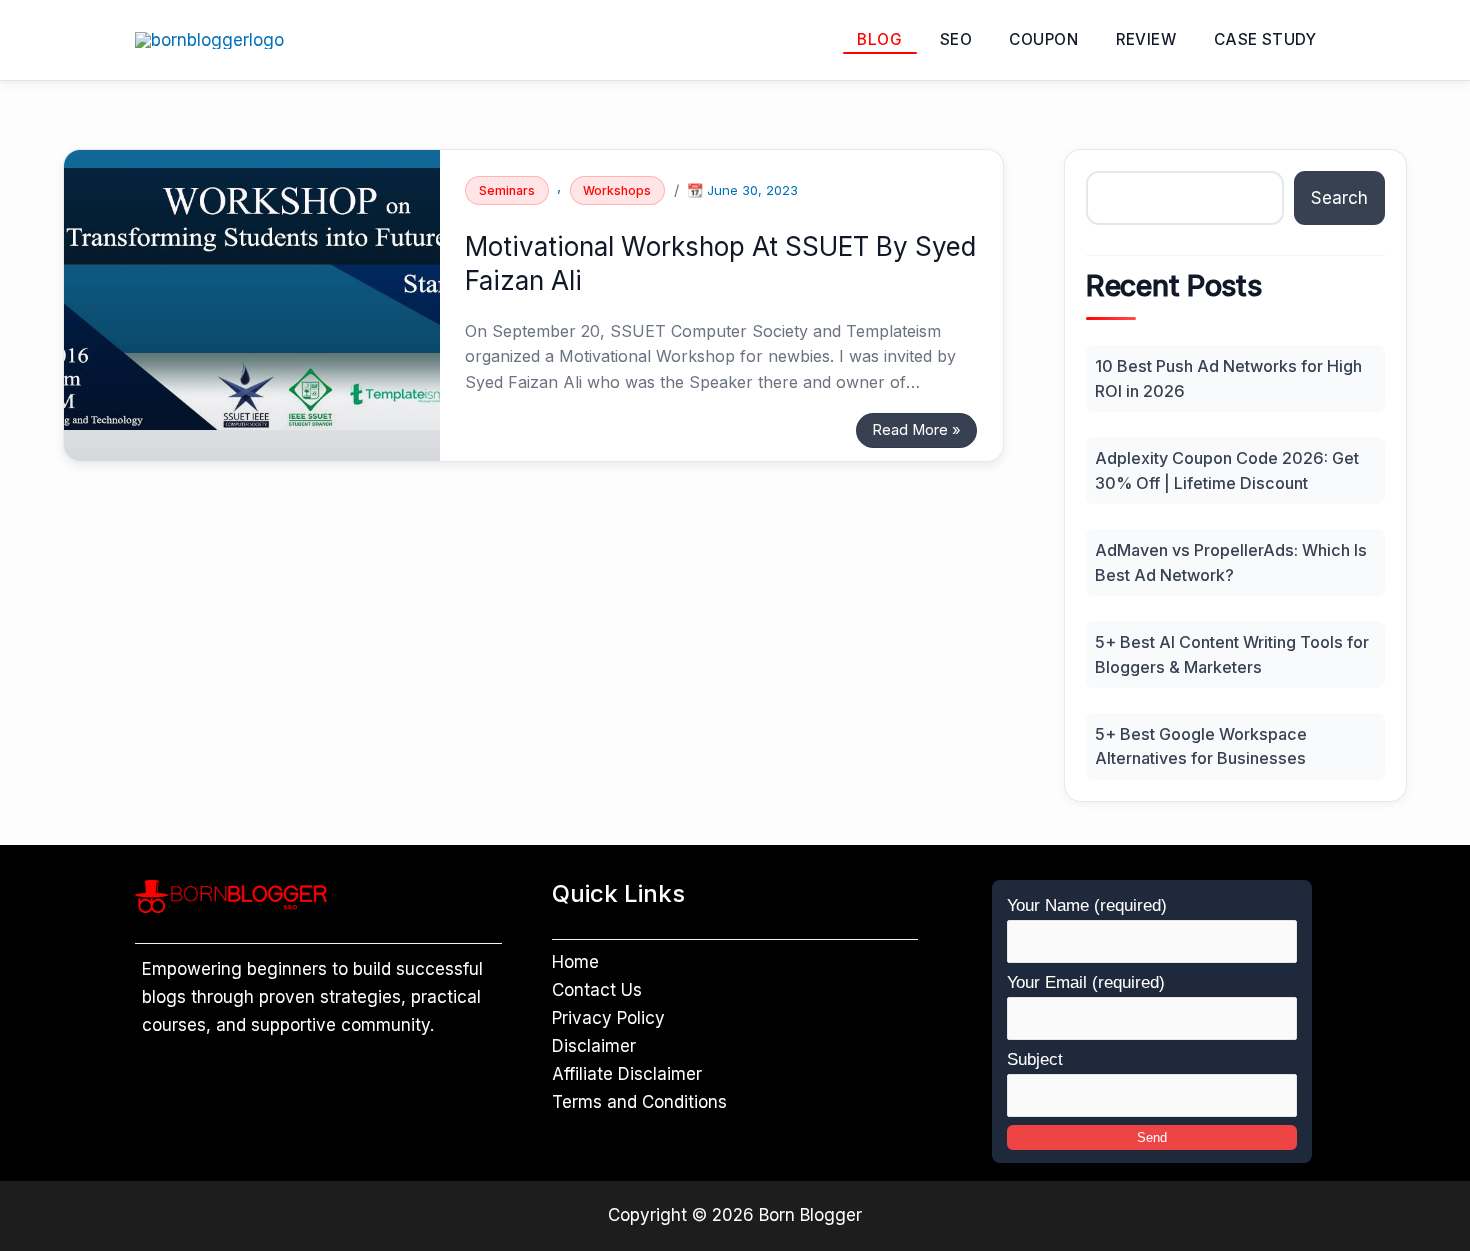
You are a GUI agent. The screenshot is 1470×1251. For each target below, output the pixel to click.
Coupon (1043, 39)
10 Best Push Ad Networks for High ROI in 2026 (1228, 378)
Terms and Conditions (639, 1102)
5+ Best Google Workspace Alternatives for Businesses (1201, 746)
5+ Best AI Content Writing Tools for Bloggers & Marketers (1232, 654)
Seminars (507, 190)
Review (1146, 39)
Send (1152, 1137)
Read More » (916, 426)
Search (1339, 198)
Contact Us (597, 990)
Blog (879, 39)
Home (575, 962)
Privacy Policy (608, 1018)
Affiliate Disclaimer (627, 1074)
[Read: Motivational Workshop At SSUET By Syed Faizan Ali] (252, 289)
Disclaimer (594, 1046)
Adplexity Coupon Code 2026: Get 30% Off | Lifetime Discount (1227, 470)
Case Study (1265, 39)
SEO (956, 39)
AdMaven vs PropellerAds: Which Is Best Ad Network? (1231, 562)
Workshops (617, 190)
